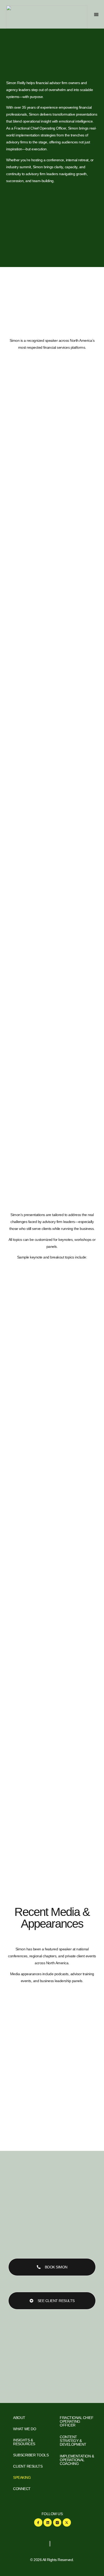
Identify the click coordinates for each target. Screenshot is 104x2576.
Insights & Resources (24, 2442)
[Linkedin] (48, 2522)
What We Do (25, 2429)
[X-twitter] (67, 2522)
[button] (96, 14)
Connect (22, 2489)
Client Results (28, 2466)
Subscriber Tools (31, 2455)
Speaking (22, 2477)
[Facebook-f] (38, 2522)
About (19, 2418)
